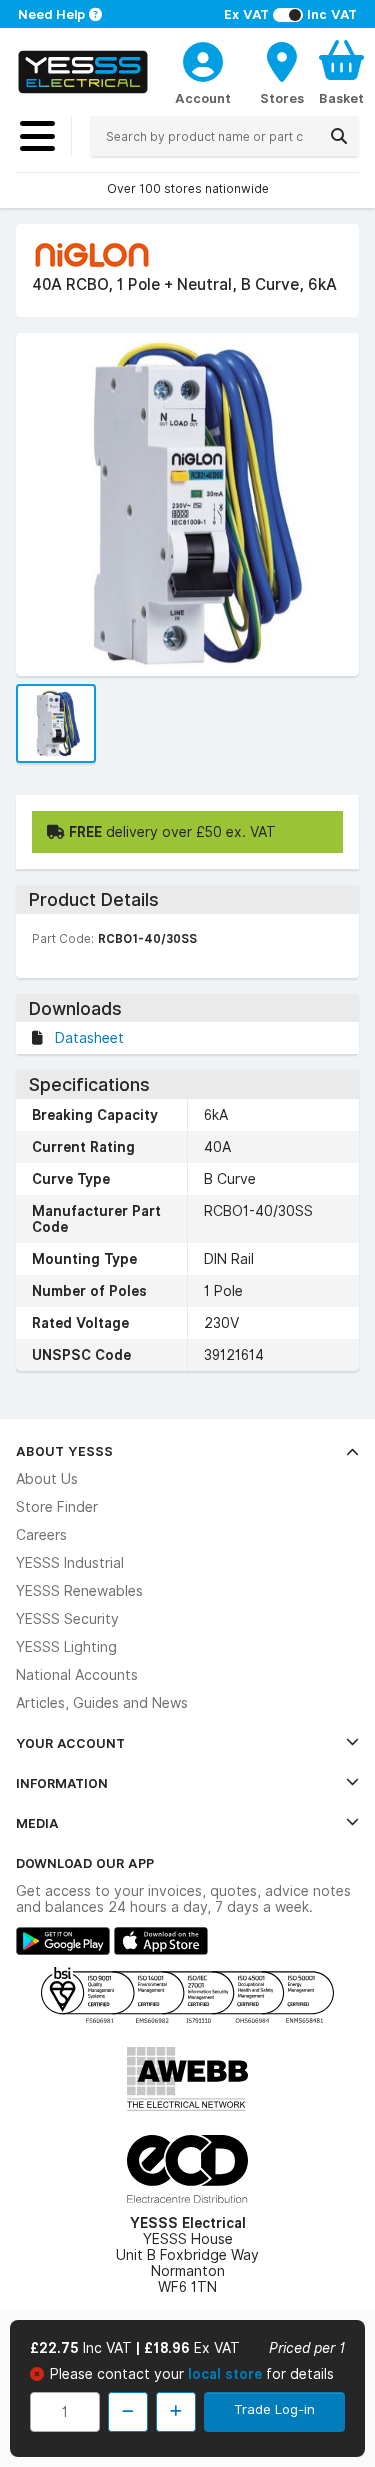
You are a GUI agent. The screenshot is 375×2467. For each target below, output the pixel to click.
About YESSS (64, 1451)
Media (37, 1823)
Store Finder (57, 1507)
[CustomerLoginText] (203, 59)
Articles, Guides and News (102, 1703)
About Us (47, 1479)
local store (227, 2374)
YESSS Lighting (66, 1647)
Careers (41, 1535)
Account (203, 98)
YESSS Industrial (70, 1563)
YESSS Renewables (79, 1591)
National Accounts (77, 1675)
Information (62, 1783)
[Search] (339, 136)
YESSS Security (67, 1619)
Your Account (70, 1743)
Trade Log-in (274, 2409)
